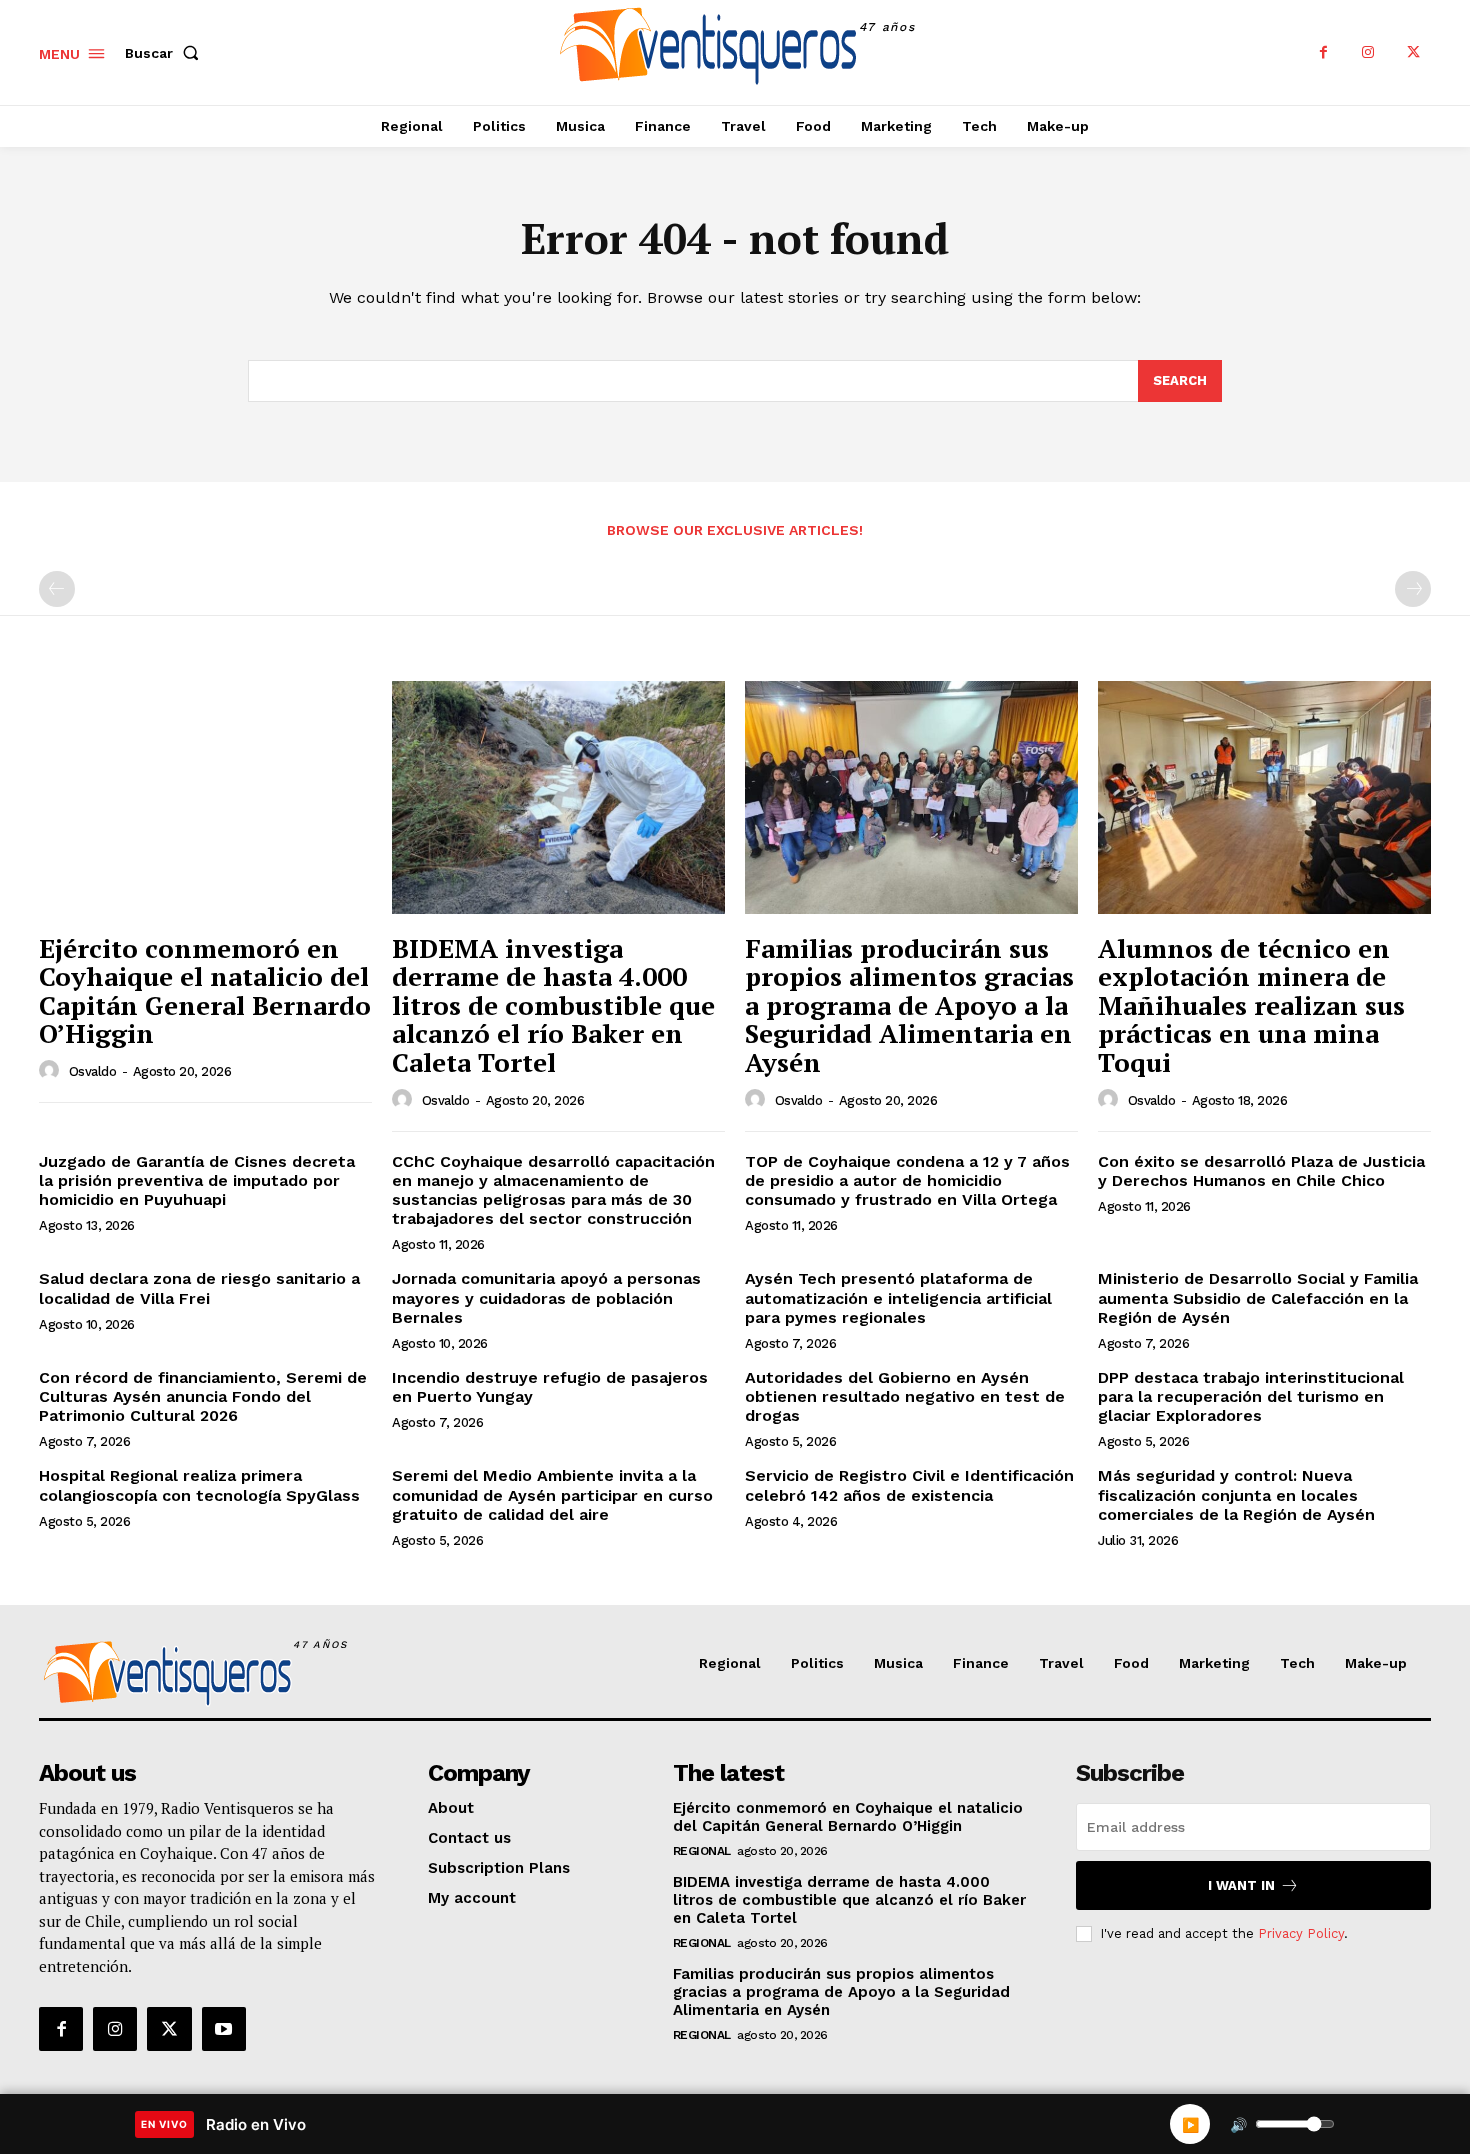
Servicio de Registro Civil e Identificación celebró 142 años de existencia (909, 1485)
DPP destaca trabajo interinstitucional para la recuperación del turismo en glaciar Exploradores (1251, 1396)
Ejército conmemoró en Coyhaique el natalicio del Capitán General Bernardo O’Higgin (205, 991)
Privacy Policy (1301, 1933)
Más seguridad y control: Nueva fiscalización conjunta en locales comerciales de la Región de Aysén (1236, 1494)
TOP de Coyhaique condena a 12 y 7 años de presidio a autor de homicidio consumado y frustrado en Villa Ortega (907, 1180)
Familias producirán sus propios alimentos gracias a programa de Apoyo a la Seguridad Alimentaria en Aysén (909, 1005)
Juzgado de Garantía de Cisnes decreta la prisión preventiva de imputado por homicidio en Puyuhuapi (197, 1180)
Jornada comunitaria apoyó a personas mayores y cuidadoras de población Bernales (546, 1297)
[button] (166, 53)
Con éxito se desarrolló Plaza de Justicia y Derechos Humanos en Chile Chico (1261, 1171)
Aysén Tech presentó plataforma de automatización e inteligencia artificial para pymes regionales (898, 1297)
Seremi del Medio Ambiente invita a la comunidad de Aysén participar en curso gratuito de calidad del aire (552, 1494)
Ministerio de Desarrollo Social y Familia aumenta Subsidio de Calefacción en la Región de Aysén (1258, 1297)
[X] (1413, 52)
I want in (1241, 1885)
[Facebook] (1323, 52)
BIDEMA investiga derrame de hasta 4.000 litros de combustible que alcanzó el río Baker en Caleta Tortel (553, 1005)
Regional (702, 1851)
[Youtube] (224, 2029)
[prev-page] (57, 589)
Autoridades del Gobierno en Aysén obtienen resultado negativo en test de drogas (905, 1396)
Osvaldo (93, 1071)
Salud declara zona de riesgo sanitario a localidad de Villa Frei (199, 1288)
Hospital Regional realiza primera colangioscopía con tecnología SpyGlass (199, 1485)
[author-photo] (52, 1071)
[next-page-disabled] (1413, 589)
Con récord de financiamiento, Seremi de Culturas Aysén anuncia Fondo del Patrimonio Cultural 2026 (203, 1396)
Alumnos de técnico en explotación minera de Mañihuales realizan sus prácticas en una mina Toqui (1251, 1005)
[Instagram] (1368, 52)
